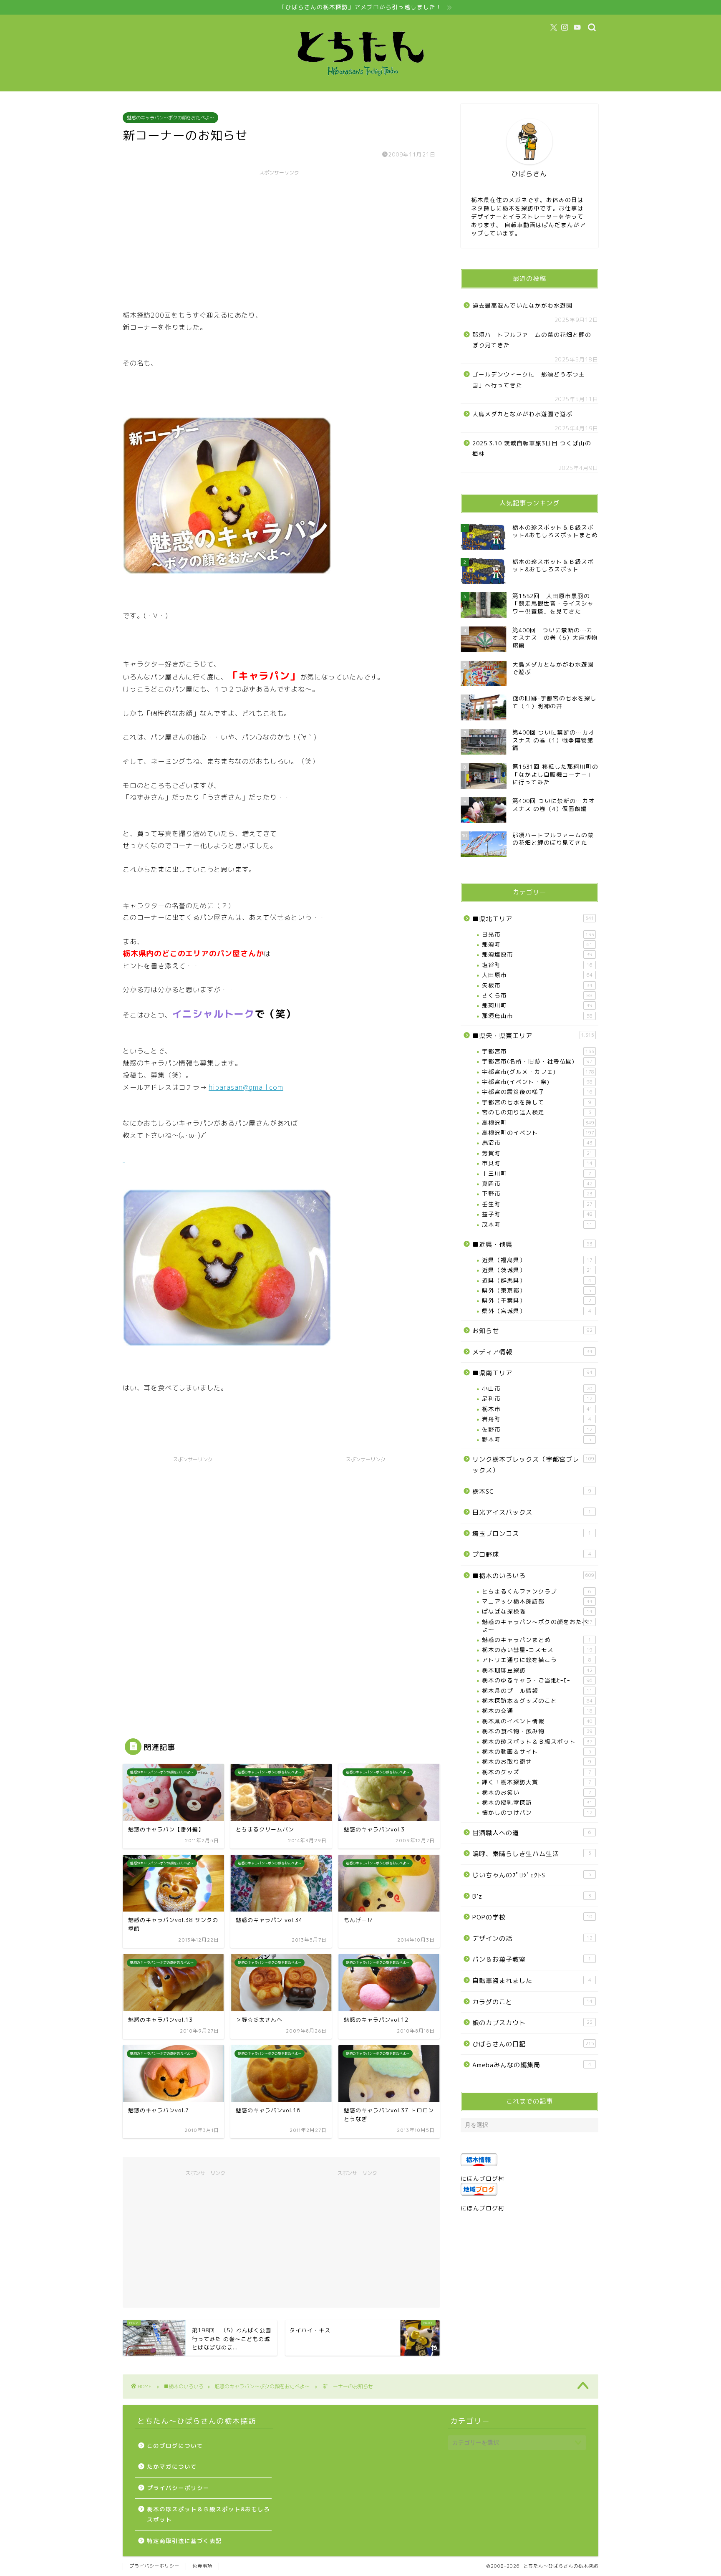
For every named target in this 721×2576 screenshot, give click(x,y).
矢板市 (537, 985)
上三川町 (537, 1173)
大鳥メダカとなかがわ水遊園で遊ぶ (522, 414)
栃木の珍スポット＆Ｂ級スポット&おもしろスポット (208, 2514)
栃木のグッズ (537, 1772)
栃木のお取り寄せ (537, 1762)
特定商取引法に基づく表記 (184, 2541)
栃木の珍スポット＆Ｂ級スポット (537, 1741)
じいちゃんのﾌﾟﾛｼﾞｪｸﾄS (532, 1875)
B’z (532, 1896)
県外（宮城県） (537, 1311)
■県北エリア (533, 919)
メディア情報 (532, 1352)
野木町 (537, 1439)
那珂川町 (537, 1005)
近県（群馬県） (537, 1280)
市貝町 (537, 1163)
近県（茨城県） (537, 1270)
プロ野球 (532, 1554)
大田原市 (537, 975)
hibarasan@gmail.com (246, 1087)
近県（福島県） (537, 1260)
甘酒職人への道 (532, 1833)
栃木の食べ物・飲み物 (537, 1731)
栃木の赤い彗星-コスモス (537, 1650)
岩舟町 (537, 1419)
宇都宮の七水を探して (537, 1102)
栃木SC (532, 1491)
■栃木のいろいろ (533, 1576)
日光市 (538, 934)
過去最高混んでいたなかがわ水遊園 (522, 305)
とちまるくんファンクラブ (537, 1591)
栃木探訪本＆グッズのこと (537, 1701)
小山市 (537, 1388)
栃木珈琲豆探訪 (537, 1670)
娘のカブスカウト (532, 2023)
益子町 (537, 1214)
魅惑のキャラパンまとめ (537, 1640)
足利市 (537, 1398)
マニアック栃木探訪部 (537, 1601)
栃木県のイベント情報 (537, 1721)
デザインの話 (532, 1938)
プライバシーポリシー (178, 2488)
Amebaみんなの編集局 (532, 2065)
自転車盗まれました (532, 1981)
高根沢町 (538, 1123)
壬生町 (537, 1204)
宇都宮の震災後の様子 (537, 1092)
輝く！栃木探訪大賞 (537, 1782)
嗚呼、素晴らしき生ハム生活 (532, 1854)
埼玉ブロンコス (532, 1534)
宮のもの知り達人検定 (537, 1112)
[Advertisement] (279, 238)
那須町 (537, 944)
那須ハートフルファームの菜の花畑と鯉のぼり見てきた (532, 340)
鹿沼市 (537, 1143)
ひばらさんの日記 (533, 2044)
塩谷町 (537, 965)
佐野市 (537, 1429)
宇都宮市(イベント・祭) (537, 1082)
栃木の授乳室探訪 (537, 1802)
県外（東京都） (537, 1290)
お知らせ (532, 1331)
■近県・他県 (532, 1244)
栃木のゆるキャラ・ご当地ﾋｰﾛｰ (537, 1680)
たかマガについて (172, 2466)
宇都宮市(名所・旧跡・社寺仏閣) (537, 1061)
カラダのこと (532, 2002)
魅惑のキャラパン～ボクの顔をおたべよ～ (170, 118)
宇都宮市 (538, 1051)
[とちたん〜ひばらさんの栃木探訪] (360, 83)
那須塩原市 (537, 954)
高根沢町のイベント (538, 1133)
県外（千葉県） (537, 1300)
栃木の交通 (537, 1711)
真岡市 (537, 1183)
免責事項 (202, 2566)
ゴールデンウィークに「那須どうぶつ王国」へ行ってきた (529, 380)
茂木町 (537, 1224)
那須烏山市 (537, 1016)
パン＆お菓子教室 (532, 1959)
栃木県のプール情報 (537, 1691)
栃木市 (537, 1409)
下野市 (537, 1193)
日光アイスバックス (532, 1512)
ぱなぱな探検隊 (537, 1611)
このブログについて (175, 2446)
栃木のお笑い (537, 1792)
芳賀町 (537, 1153)
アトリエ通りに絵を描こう (537, 1660)
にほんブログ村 (483, 2178)
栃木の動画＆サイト (537, 1751)
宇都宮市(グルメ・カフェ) (538, 1072)
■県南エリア (532, 1373)
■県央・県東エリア (533, 1036)
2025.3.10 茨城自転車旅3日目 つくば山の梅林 (532, 448)
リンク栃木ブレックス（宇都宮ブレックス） (533, 1465)
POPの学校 (532, 1917)
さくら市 (537, 995)
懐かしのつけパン (537, 1812)
